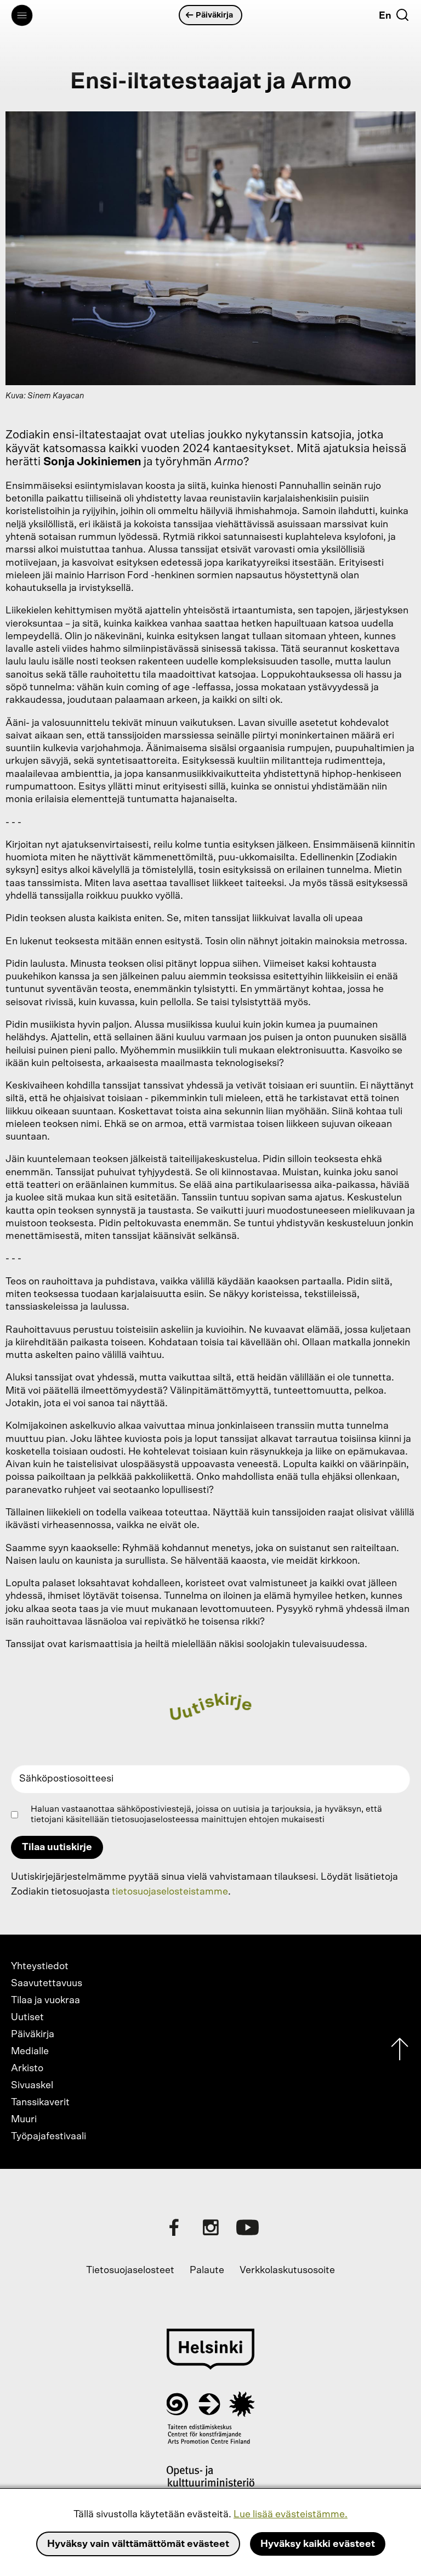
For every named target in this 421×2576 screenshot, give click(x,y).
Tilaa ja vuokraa (45, 2000)
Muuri (24, 2120)
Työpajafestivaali (49, 2137)
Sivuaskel (32, 2085)
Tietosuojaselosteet (130, 2270)
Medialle (30, 2051)
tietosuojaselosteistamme (170, 1892)
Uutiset (27, 2017)
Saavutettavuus (47, 1983)
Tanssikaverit (40, 2102)
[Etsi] (402, 15)
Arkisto (27, 2068)
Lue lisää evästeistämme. (291, 2515)
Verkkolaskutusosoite (287, 2270)
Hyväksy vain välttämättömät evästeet (138, 2544)
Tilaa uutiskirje (57, 1847)
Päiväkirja (214, 15)
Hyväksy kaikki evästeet (318, 2544)
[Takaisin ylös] (400, 2052)
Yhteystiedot (40, 1966)
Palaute (207, 2270)
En (385, 16)
